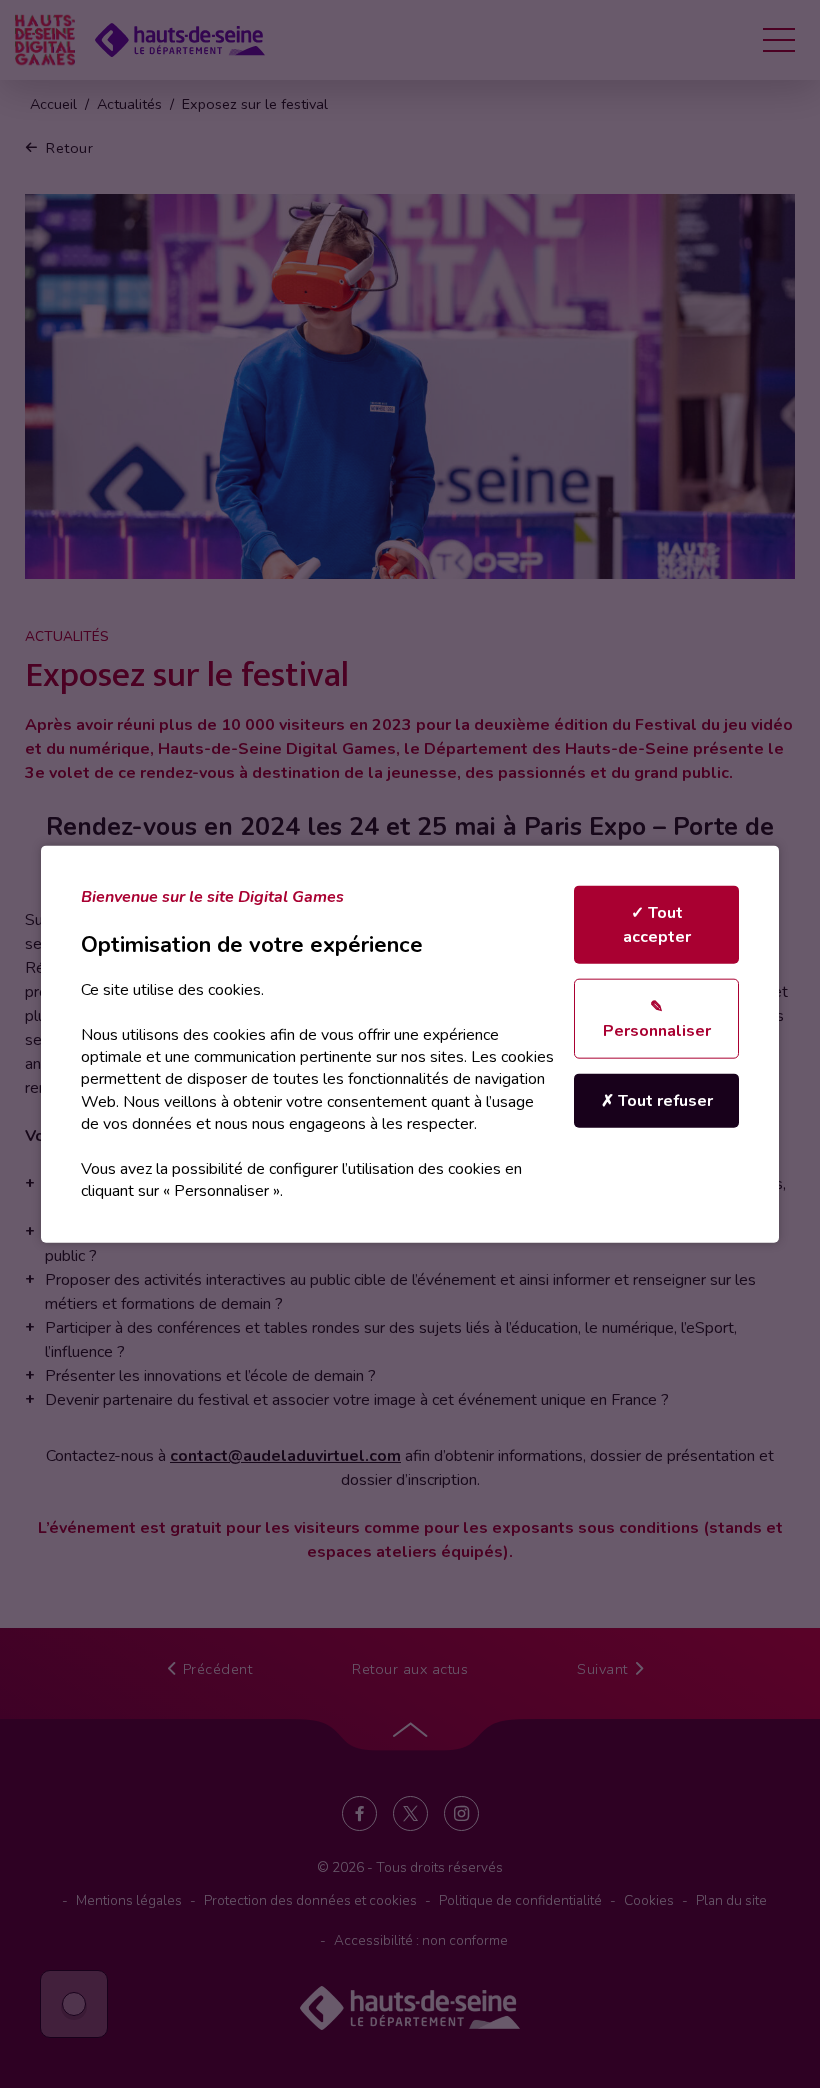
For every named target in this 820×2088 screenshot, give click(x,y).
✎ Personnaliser (657, 1019)
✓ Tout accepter (657, 925)
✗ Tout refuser (657, 1101)
